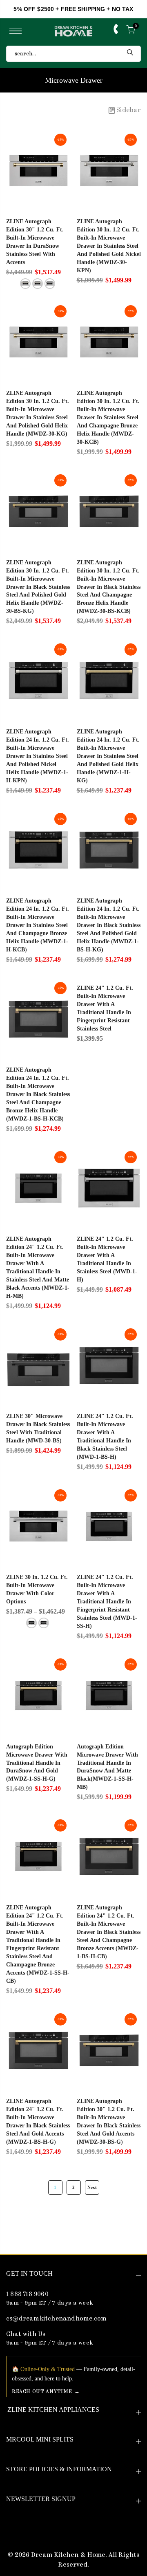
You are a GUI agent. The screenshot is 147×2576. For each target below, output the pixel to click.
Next (92, 2187)
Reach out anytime (42, 2392)
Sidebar (129, 110)
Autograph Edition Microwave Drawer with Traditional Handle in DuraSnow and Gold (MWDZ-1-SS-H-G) (37, 1763)
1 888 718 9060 (27, 2295)
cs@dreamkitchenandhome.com (56, 2319)
